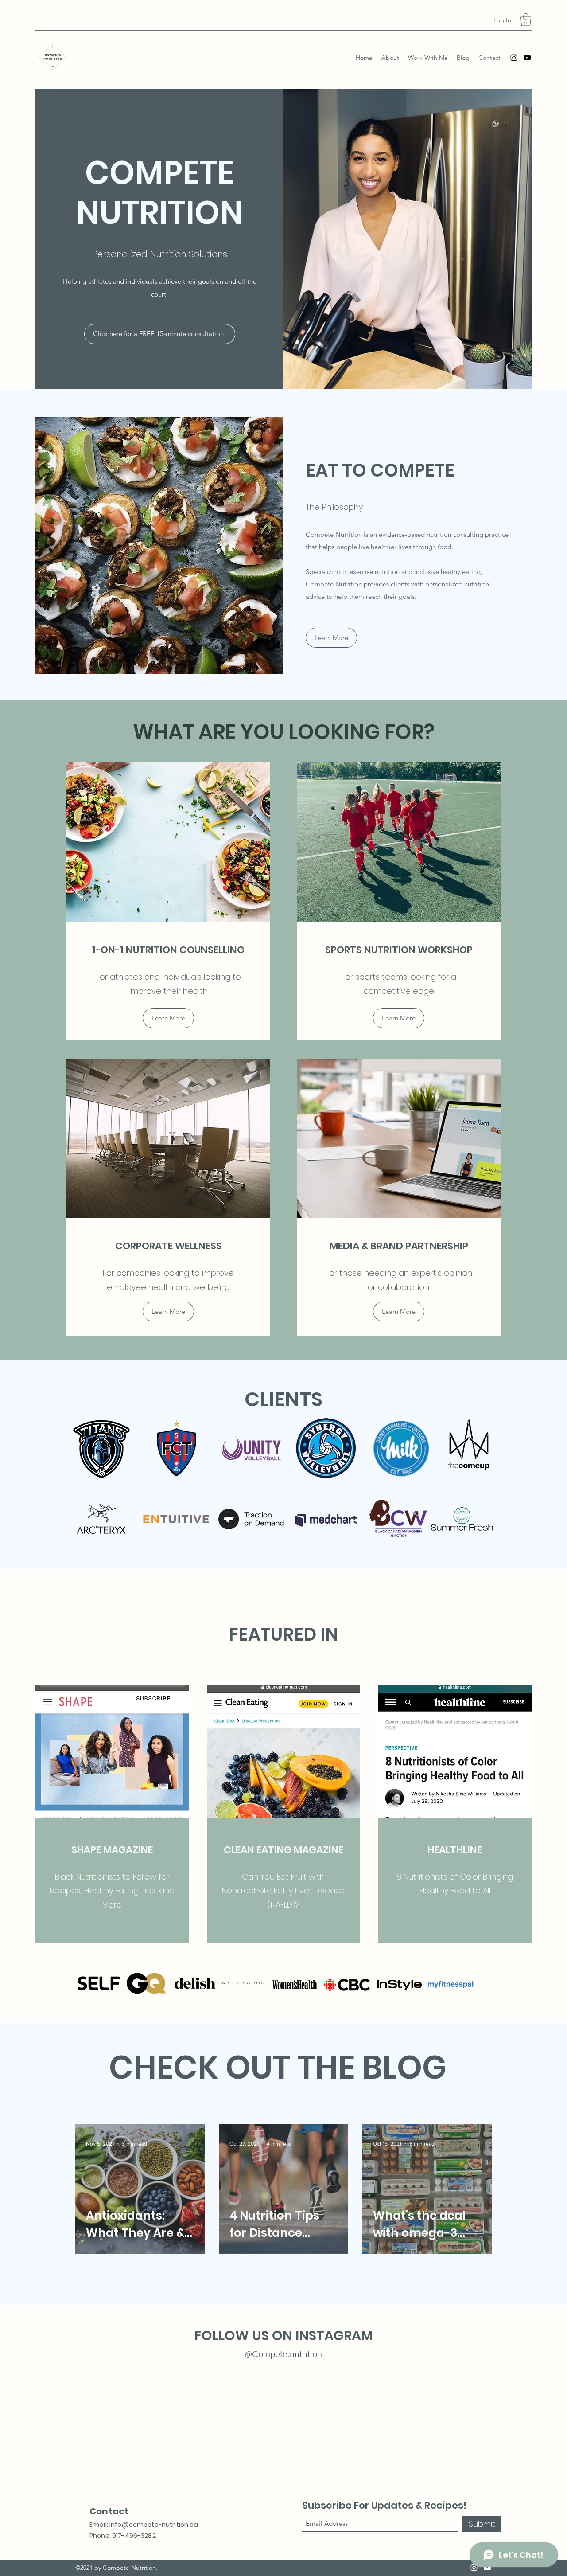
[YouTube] (527, 58)
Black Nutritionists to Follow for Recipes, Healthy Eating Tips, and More (112, 1891)
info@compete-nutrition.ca (154, 2525)
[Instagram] (514, 58)
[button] (526, 20)
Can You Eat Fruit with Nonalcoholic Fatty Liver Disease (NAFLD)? (283, 1891)
